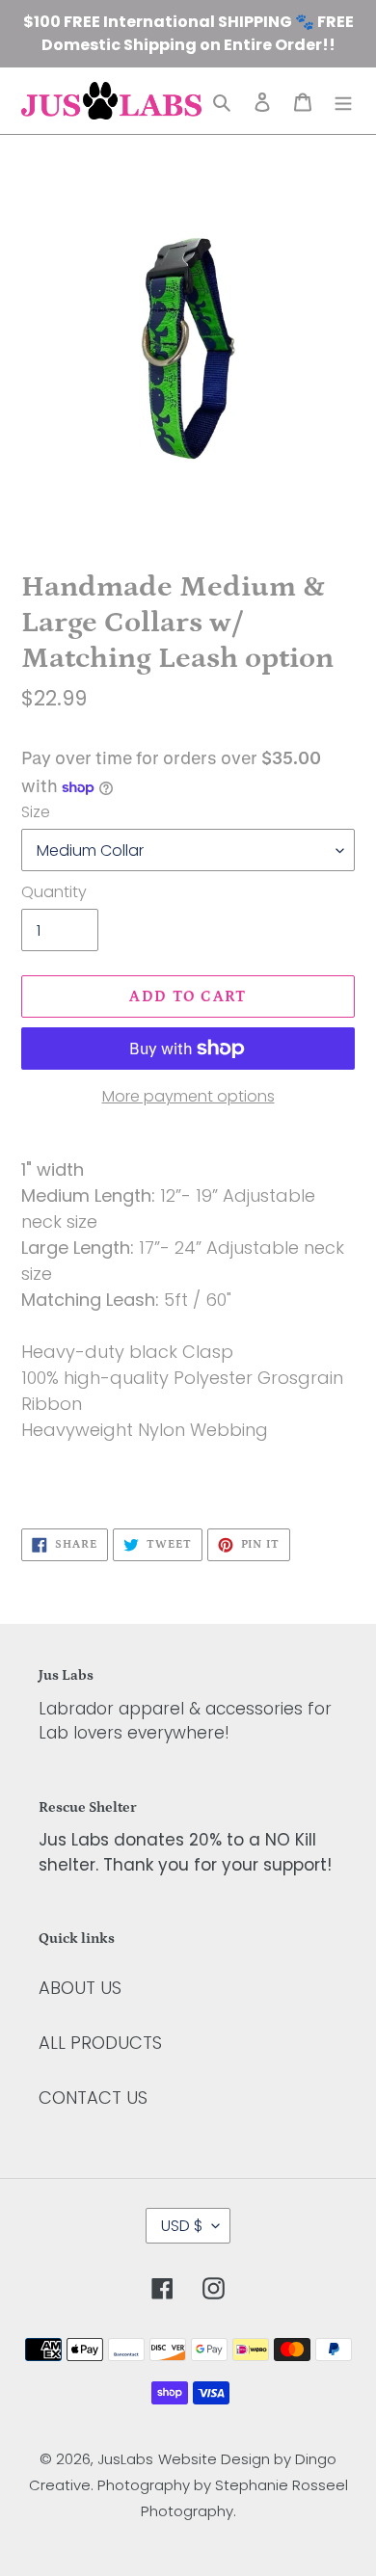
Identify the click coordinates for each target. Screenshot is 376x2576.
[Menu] (343, 101)
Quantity (54, 892)
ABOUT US (80, 1988)
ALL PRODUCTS (100, 2043)
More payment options (188, 1096)
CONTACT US (93, 2098)
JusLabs (125, 2459)
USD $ (182, 2226)
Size (36, 812)
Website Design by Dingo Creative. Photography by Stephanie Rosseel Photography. (188, 2485)
